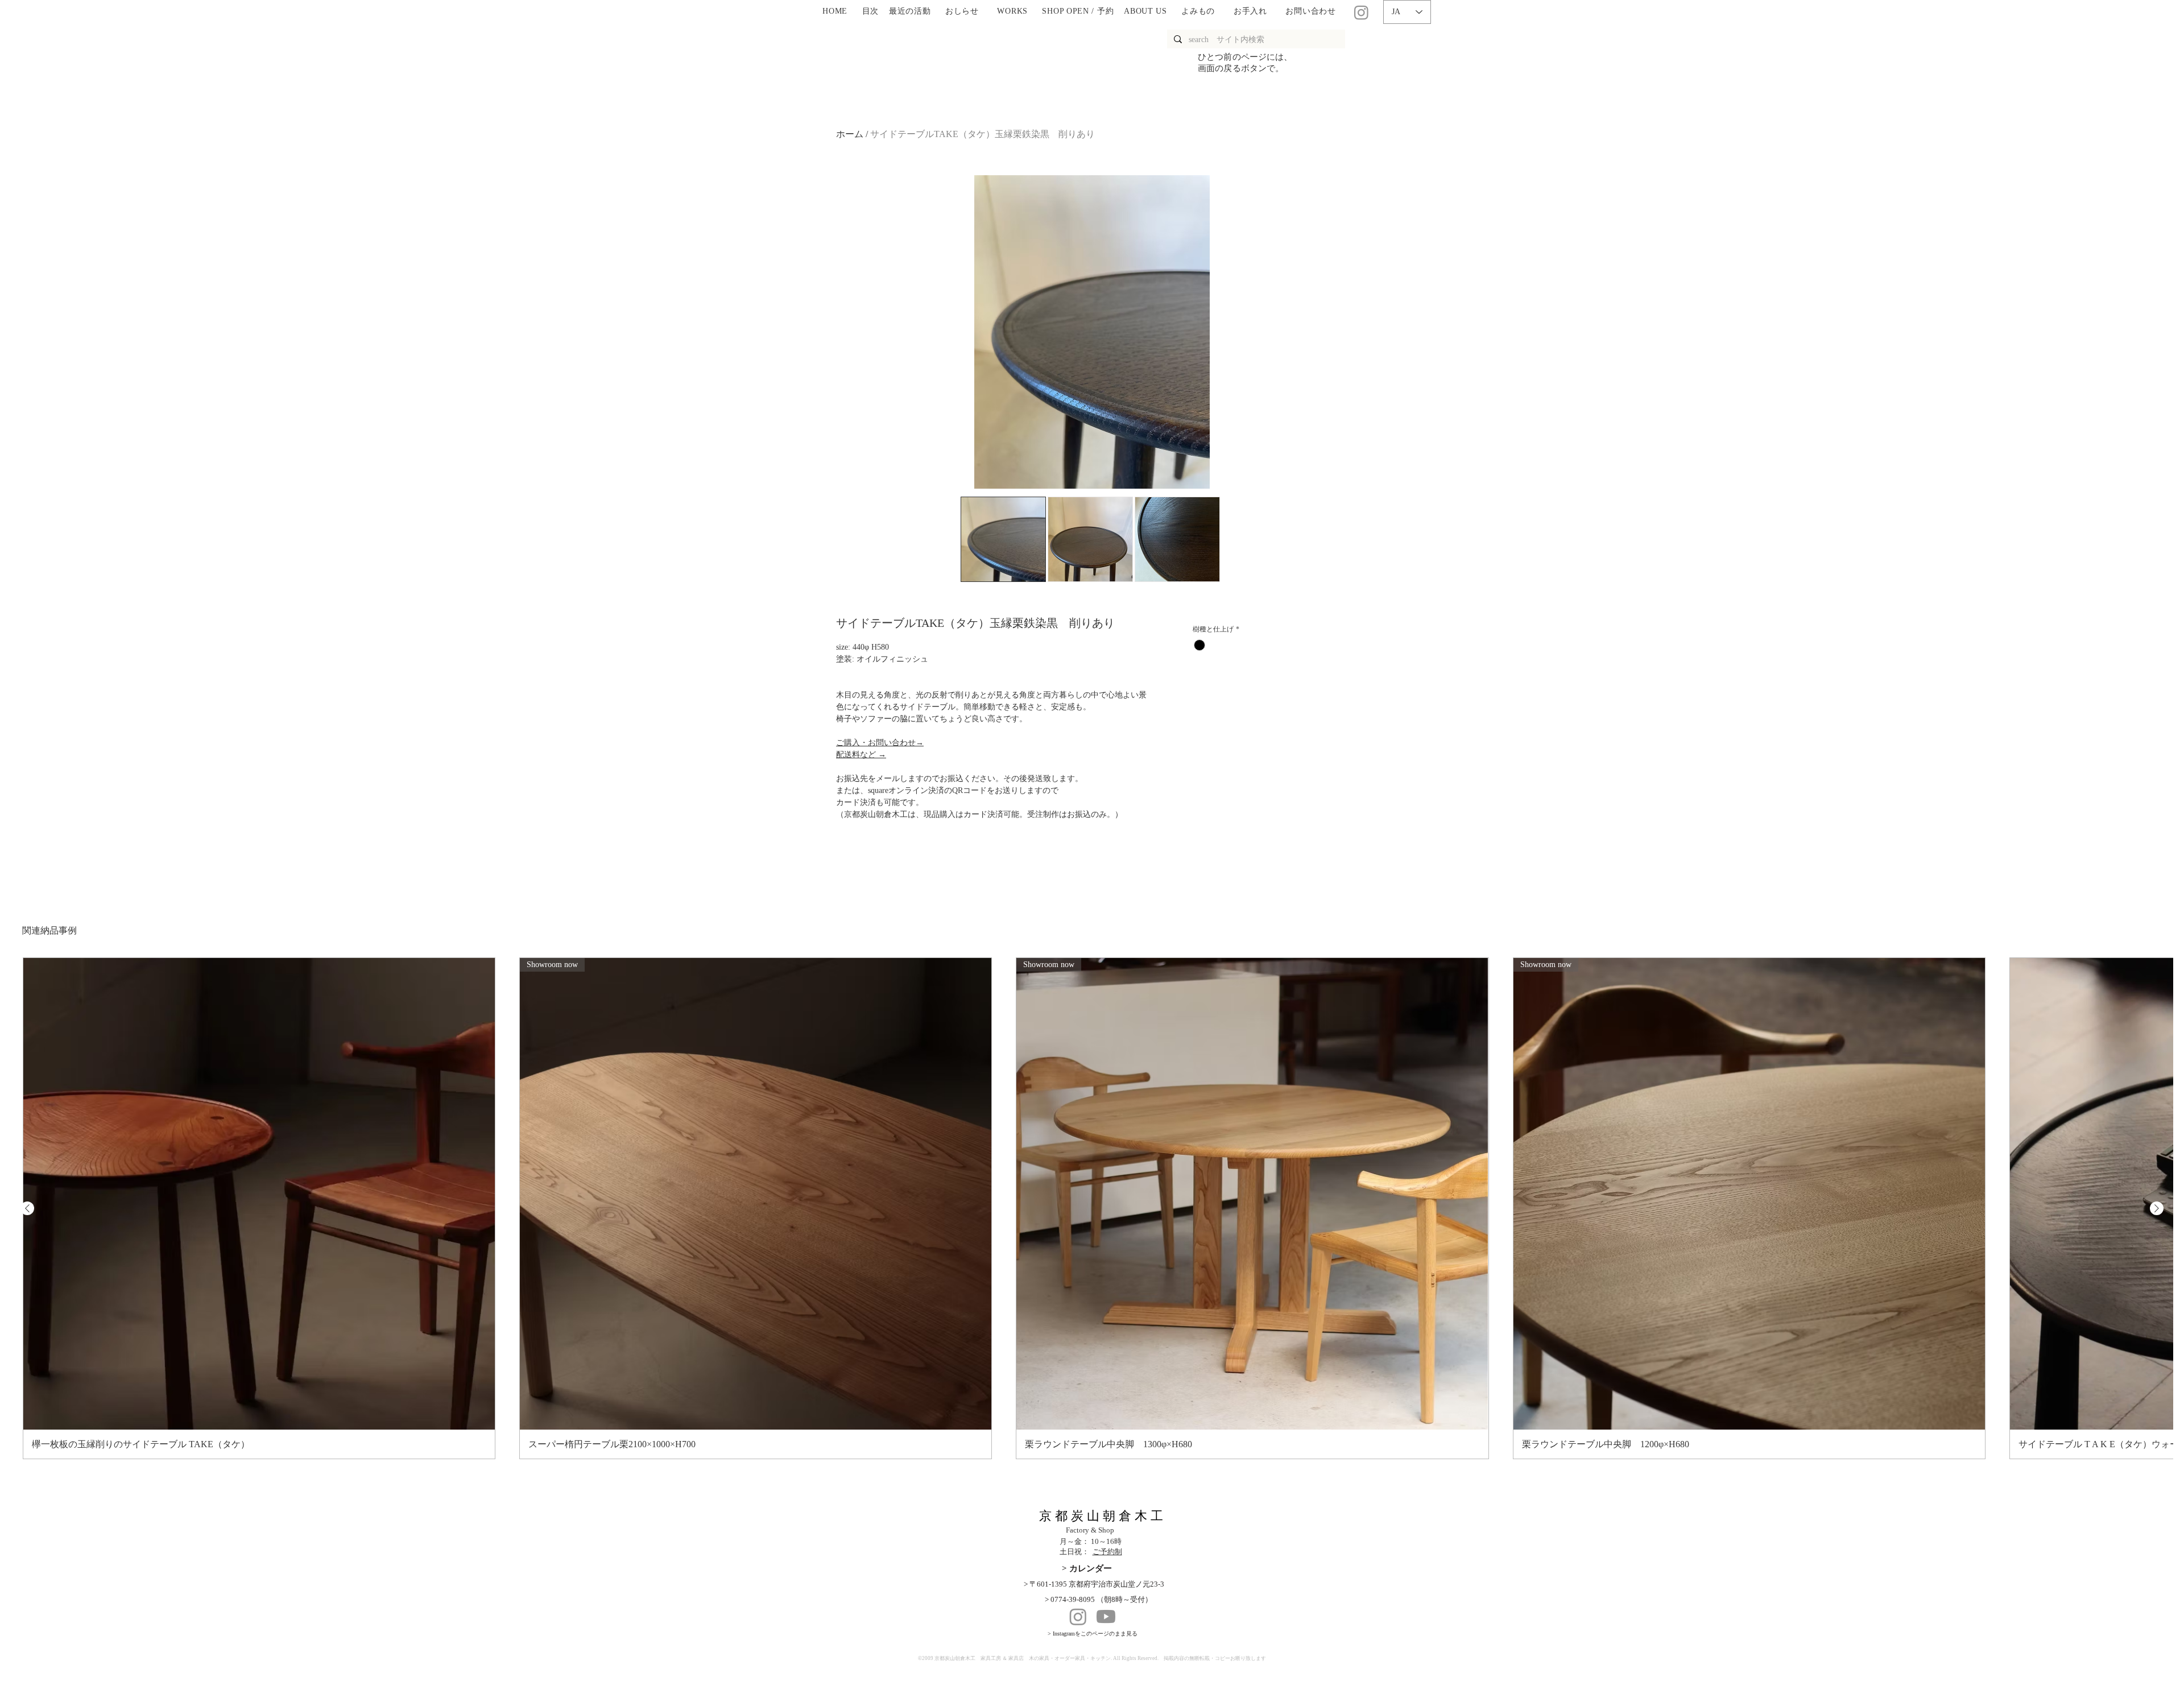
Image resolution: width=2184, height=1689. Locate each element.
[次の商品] (2157, 1208)
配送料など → (861, 755)
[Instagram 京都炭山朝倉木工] (1361, 12)
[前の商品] (27, 1208)
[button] (962, 12)
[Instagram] (1078, 1616)
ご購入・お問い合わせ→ (880, 743)
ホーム (850, 134)
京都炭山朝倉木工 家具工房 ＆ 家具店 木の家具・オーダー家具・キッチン (1023, 1658)
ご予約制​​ (1107, 1552)
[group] (1092, 1208)
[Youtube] (1106, 1616)
